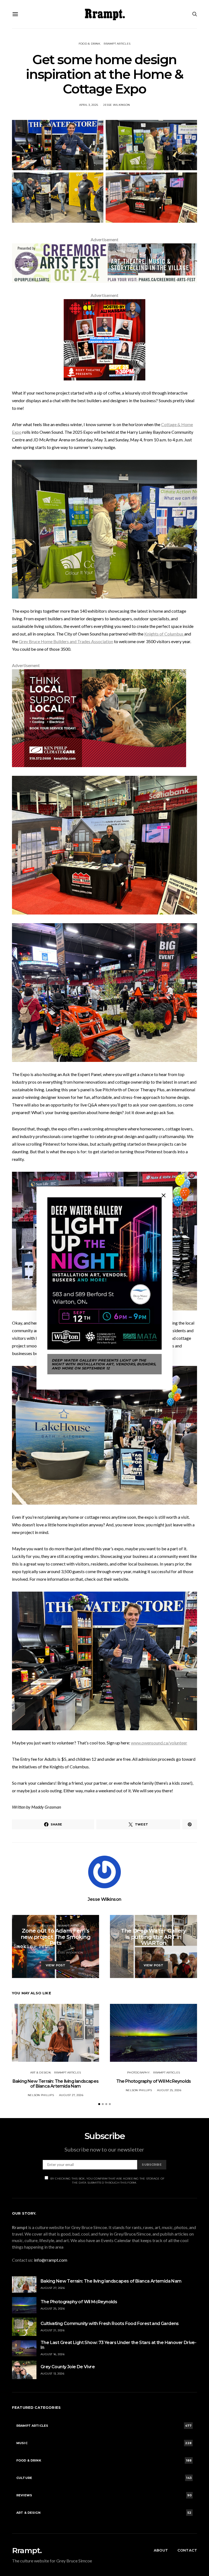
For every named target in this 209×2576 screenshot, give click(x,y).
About (161, 2550)
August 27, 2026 (71, 2095)
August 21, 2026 (53, 2330)
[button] (99, 2104)
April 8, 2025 (137, 1953)
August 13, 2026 (52, 2374)
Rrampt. (27, 2550)
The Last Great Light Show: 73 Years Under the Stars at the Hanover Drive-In (118, 2345)
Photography (138, 2073)
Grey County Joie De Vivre (68, 2367)
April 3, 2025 (89, 105)
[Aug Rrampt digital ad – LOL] (104, 339)
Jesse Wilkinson (116, 105)
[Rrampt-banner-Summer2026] (104, 263)
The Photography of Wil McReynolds (154, 2081)
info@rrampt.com (51, 2260)
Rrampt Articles (117, 44)
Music (32, 1926)
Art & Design (138, 1926)
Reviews (47, 1926)
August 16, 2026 (53, 2354)
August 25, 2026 (169, 2090)
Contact (187, 2550)
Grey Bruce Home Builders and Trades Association (66, 641)
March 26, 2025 (40, 1953)
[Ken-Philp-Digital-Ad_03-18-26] (99, 717)
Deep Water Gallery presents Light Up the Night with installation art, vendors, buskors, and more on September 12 (104, 1364)
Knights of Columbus (164, 634)
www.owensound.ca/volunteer (159, 1743)
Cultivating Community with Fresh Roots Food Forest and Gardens (110, 2324)
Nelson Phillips (41, 2095)
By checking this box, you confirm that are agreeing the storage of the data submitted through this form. (107, 2181)
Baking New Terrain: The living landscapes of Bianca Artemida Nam (56, 2084)
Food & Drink (89, 44)
